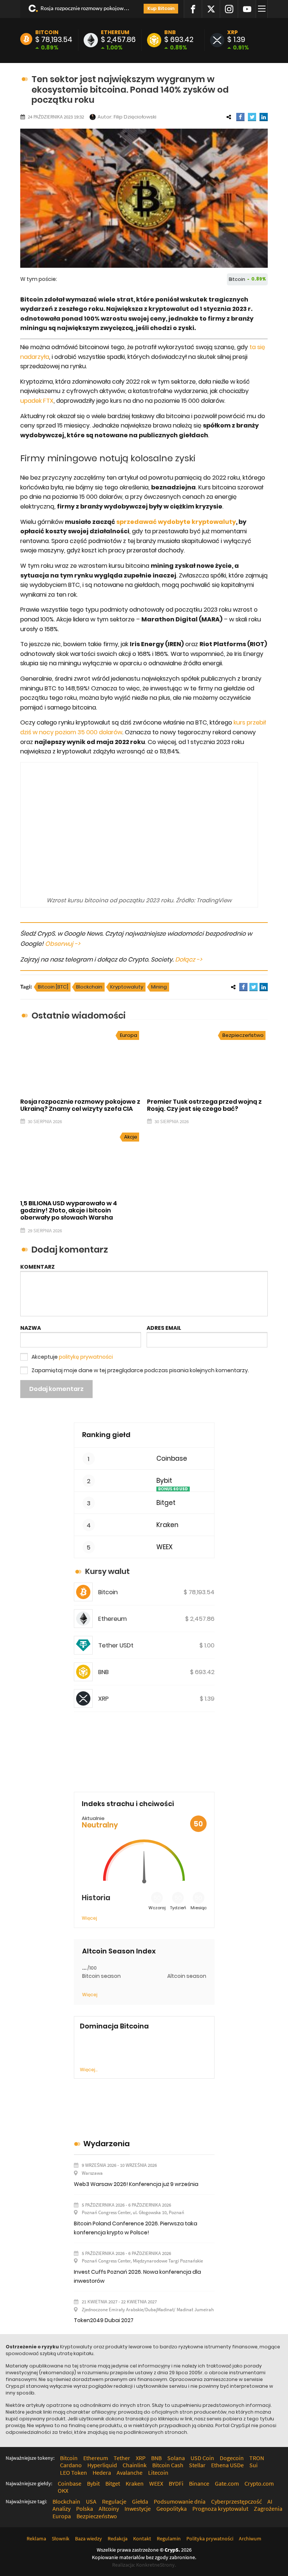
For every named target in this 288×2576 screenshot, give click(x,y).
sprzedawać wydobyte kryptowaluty (176, 522)
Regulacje (114, 2501)
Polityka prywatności (210, 2538)
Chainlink (135, 2465)
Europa (129, 1035)
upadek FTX (37, 401)
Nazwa (31, 1328)
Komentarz (37, 1267)
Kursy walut (107, 1571)
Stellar (197, 2465)
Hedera (102, 2472)
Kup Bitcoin (161, 8)
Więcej (89, 1918)
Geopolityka (172, 2508)
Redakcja (118, 2538)
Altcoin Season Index (119, 1951)
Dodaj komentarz (56, 1389)
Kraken (167, 1525)
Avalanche (130, 2472)
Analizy (61, 2508)
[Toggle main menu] (263, 9)
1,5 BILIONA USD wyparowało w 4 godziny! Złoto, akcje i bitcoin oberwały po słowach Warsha (69, 1210)
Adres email (164, 1328)
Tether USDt (116, 1645)
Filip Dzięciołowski (135, 117)
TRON (257, 2458)
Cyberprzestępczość (236, 2501)
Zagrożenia (268, 2508)
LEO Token (73, 2472)
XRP (232, 32)
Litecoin (158, 2472)
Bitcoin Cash (168, 2465)
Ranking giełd (106, 1435)
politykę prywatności (86, 1357)
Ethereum (115, 32)
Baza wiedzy (88, 2538)
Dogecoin (232, 2458)
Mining (159, 987)
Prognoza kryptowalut (220, 2508)
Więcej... (89, 2070)
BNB (170, 32)
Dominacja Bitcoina (114, 2026)
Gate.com (227, 2483)
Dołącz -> (189, 959)
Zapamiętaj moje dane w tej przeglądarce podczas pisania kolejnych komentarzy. (140, 1370)
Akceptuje (72, 1357)
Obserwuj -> (63, 944)
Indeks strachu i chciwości (128, 1804)
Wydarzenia (106, 2144)
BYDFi (176, 2483)
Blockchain (89, 987)
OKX (63, 2490)
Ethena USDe (227, 2465)
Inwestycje (138, 2508)
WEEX (164, 1547)
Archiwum (250, 2538)
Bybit (164, 1481)
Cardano (71, 2465)
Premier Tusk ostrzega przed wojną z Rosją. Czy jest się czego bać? (204, 1105)
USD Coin (202, 2458)
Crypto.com (259, 2483)
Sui (253, 2465)
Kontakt (142, 2538)
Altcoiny (109, 2508)
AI (270, 2501)
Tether (122, 2458)
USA (91, 2501)
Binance (199, 2483)
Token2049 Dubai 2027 (104, 2320)
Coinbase (172, 1459)
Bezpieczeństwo (243, 1035)
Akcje (131, 1137)
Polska (85, 2508)
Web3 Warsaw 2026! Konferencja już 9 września (136, 2184)
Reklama (36, 2538)
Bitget (166, 1503)
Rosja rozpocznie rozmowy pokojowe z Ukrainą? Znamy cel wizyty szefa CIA (85, 8)
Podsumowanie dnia (180, 2501)
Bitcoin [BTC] (53, 987)
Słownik (61, 2538)
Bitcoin (47, 32)
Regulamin (169, 2538)
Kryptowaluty (127, 987)
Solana (176, 2458)
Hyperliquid (102, 2465)
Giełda (140, 2501)
